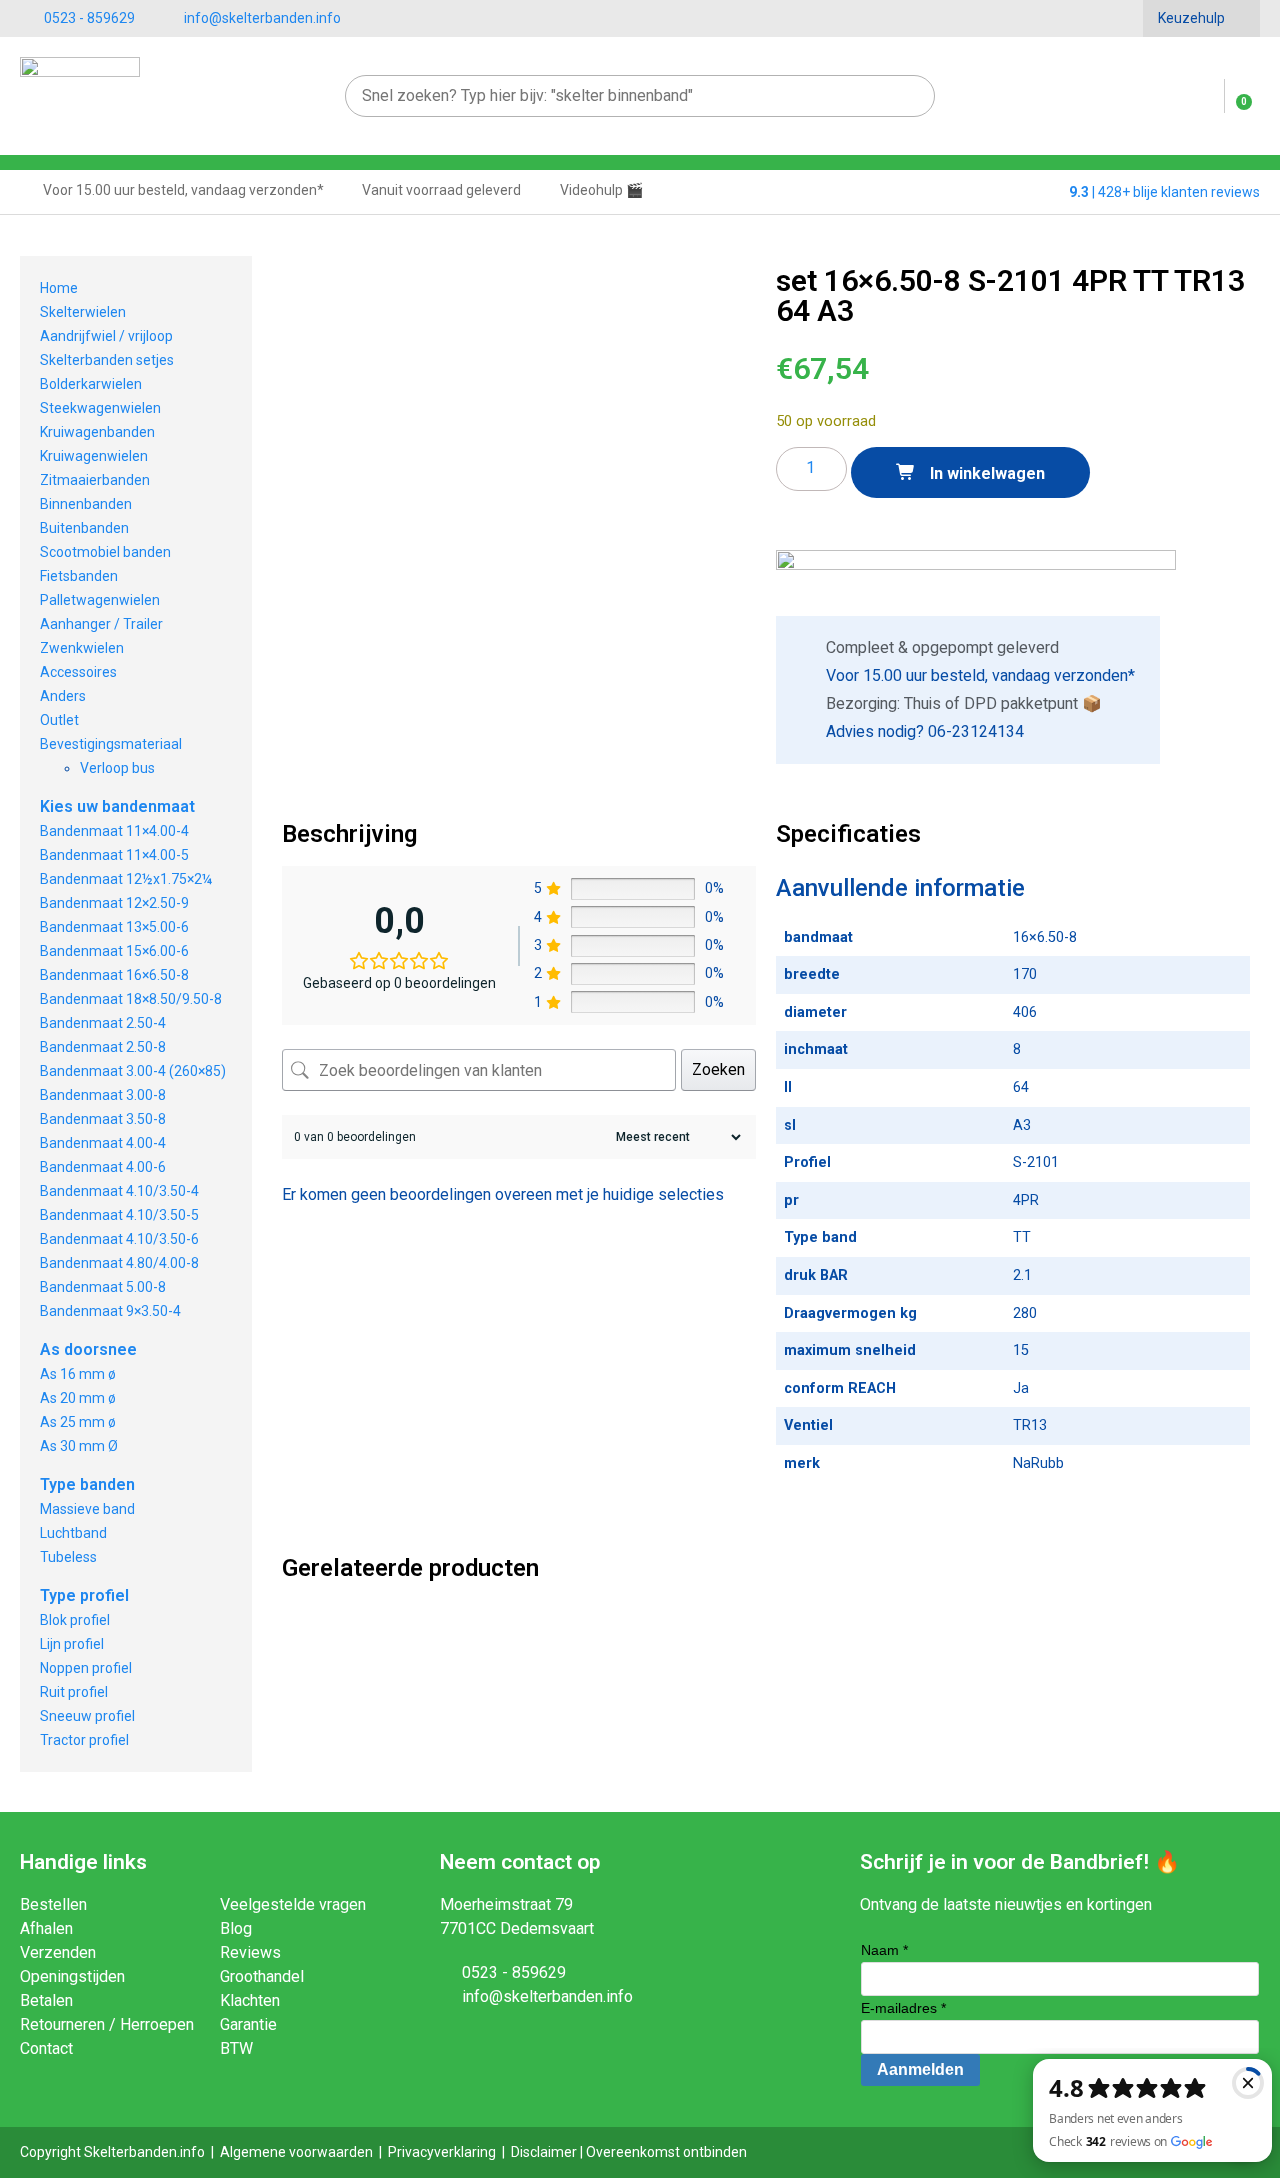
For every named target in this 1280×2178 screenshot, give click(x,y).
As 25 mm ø (78, 1422)
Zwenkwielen (82, 648)
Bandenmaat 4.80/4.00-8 (119, 1263)
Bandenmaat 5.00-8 (103, 1287)
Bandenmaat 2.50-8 (103, 1047)
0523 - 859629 (89, 18)
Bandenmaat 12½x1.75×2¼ (126, 879)
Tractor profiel (84, 1740)
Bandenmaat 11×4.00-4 (114, 831)
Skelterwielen (83, 312)
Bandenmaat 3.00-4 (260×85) (133, 1071)
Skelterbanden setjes (107, 360)
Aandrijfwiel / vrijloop (106, 336)
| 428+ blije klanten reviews (1164, 192)
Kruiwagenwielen (94, 456)
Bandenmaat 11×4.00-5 (114, 855)
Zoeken (718, 1069)
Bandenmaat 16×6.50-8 (114, 975)
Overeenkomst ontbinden (666, 2152)
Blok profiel (75, 1620)
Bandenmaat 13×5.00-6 (114, 927)
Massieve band (87, 1509)
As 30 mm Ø (79, 1446)
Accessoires (78, 672)
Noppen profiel (86, 1668)
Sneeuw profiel (87, 1716)
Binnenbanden (86, 504)
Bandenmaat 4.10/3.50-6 (119, 1239)
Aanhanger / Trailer (101, 624)
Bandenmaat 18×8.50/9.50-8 (131, 999)
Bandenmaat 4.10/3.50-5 (119, 1215)
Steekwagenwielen (100, 408)
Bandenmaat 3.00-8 (103, 1095)
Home (59, 288)
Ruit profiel (74, 1692)
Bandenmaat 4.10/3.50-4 (119, 1191)
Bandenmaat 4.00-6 (103, 1167)
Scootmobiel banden (105, 552)
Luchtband (73, 1533)
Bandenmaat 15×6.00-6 (114, 951)
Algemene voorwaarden (296, 2152)
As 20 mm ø (78, 1398)
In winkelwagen (985, 473)
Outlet (59, 720)
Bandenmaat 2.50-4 (103, 1023)
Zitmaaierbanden (95, 480)
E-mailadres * (903, 2008)
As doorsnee (88, 1349)
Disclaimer (544, 2152)
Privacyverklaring (442, 2152)
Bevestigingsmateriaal (111, 744)
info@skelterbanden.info (262, 18)
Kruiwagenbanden (97, 432)
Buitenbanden (84, 528)
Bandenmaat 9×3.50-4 (110, 1311)
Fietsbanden (79, 576)
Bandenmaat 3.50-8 (103, 1119)
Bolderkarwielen (91, 384)
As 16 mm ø (78, 1374)
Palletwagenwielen (100, 600)
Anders (63, 696)
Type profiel (84, 1595)
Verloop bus (117, 768)
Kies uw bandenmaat (117, 806)
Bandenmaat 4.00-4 (103, 1143)
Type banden (87, 1484)
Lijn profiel (72, 1644)
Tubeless (68, 1557)
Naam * (884, 1950)
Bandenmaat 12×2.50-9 (114, 903)
